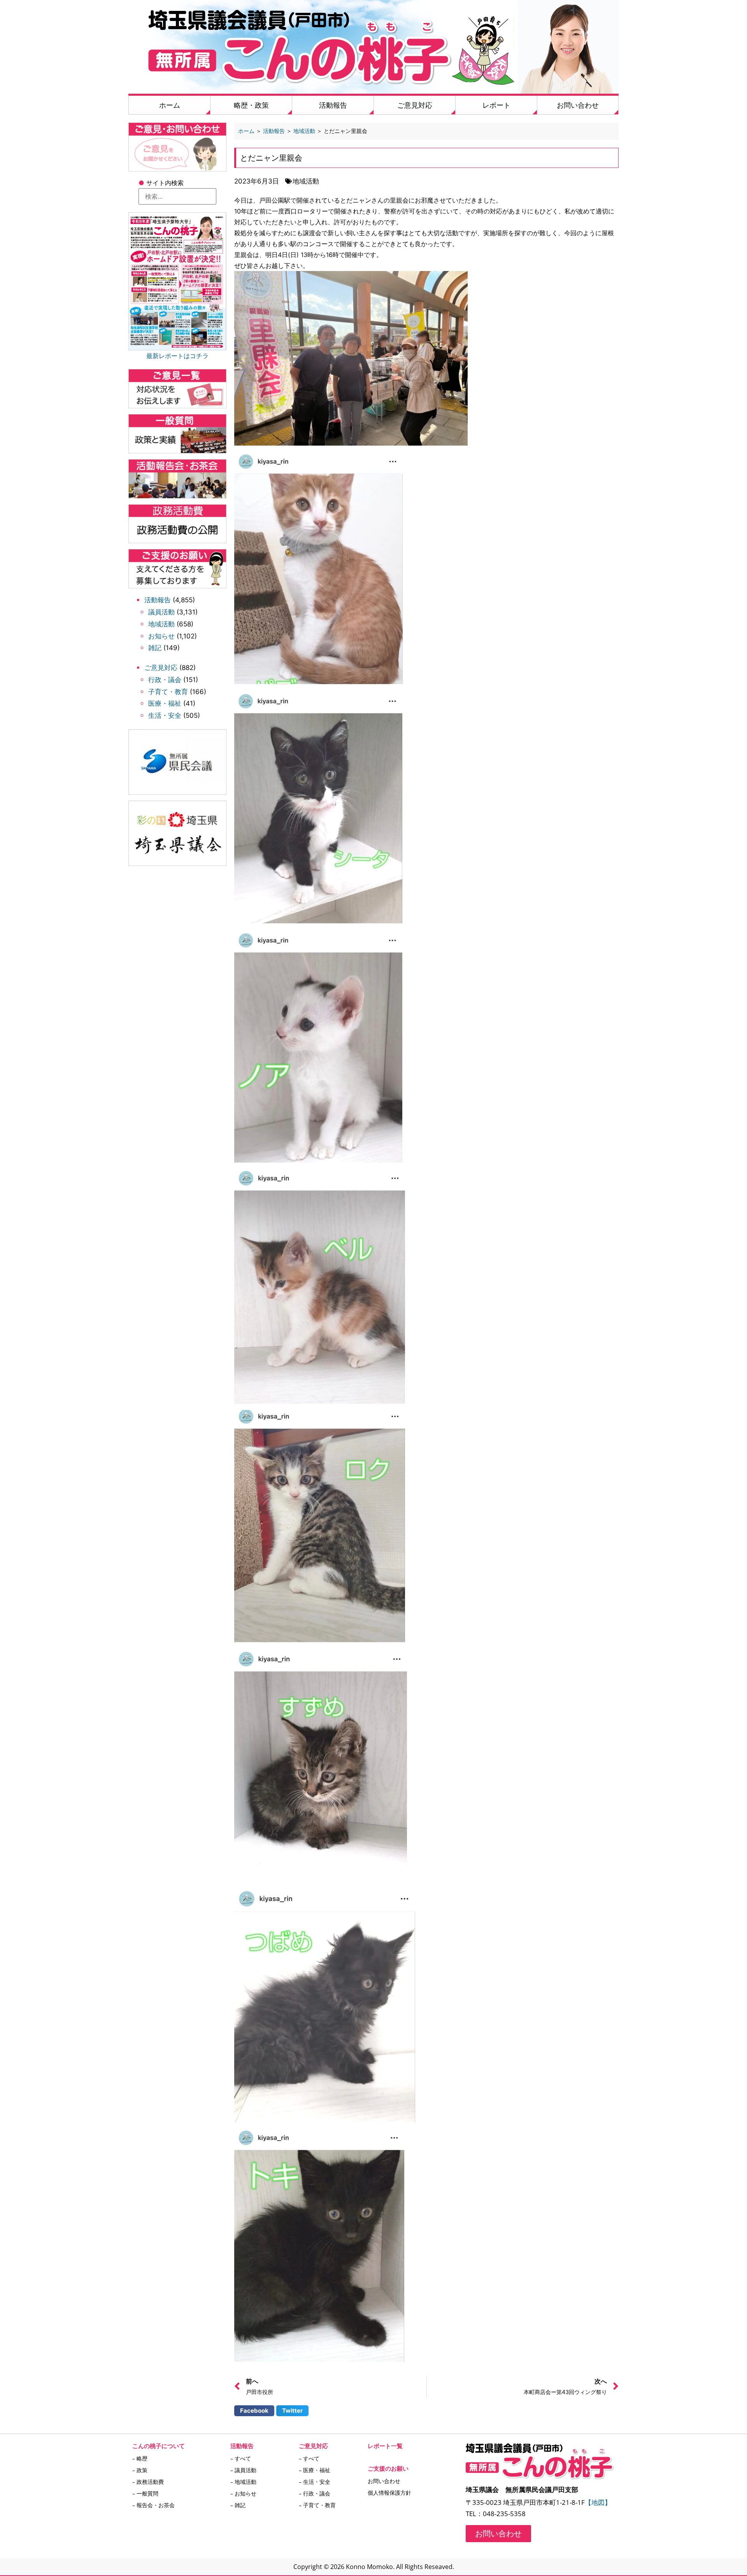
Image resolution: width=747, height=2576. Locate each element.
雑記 (155, 648)
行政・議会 (165, 680)
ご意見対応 (415, 105)
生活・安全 (165, 715)
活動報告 (333, 105)
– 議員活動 (243, 2470)
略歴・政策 (251, 105)
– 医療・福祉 (315, 2470)
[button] (254, 2411)
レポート (496, 105)
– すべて (241, 2458)
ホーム (170, 105)
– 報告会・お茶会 (153, 2505)
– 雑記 (238, 2505)
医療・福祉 (165, 703)
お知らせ (161, 636)
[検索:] (177, 196)
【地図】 (598, 2502)
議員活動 (161, 612)
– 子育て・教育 (317, 2505)
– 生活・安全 (315, 2482)
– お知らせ (243, 2493)
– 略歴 (140, 2458)
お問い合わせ (578, 105)
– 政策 (140, 2470)
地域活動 (161, 624)
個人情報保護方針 (389, 2493)
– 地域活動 (243, 2482)
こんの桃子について (159, 2446)
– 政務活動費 (148, 2482)
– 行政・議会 (315, 2493)
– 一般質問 (145, 2493)
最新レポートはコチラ (177, 356)
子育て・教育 (168, 692)
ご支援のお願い (388, 2468)
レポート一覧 (385, 2446)
